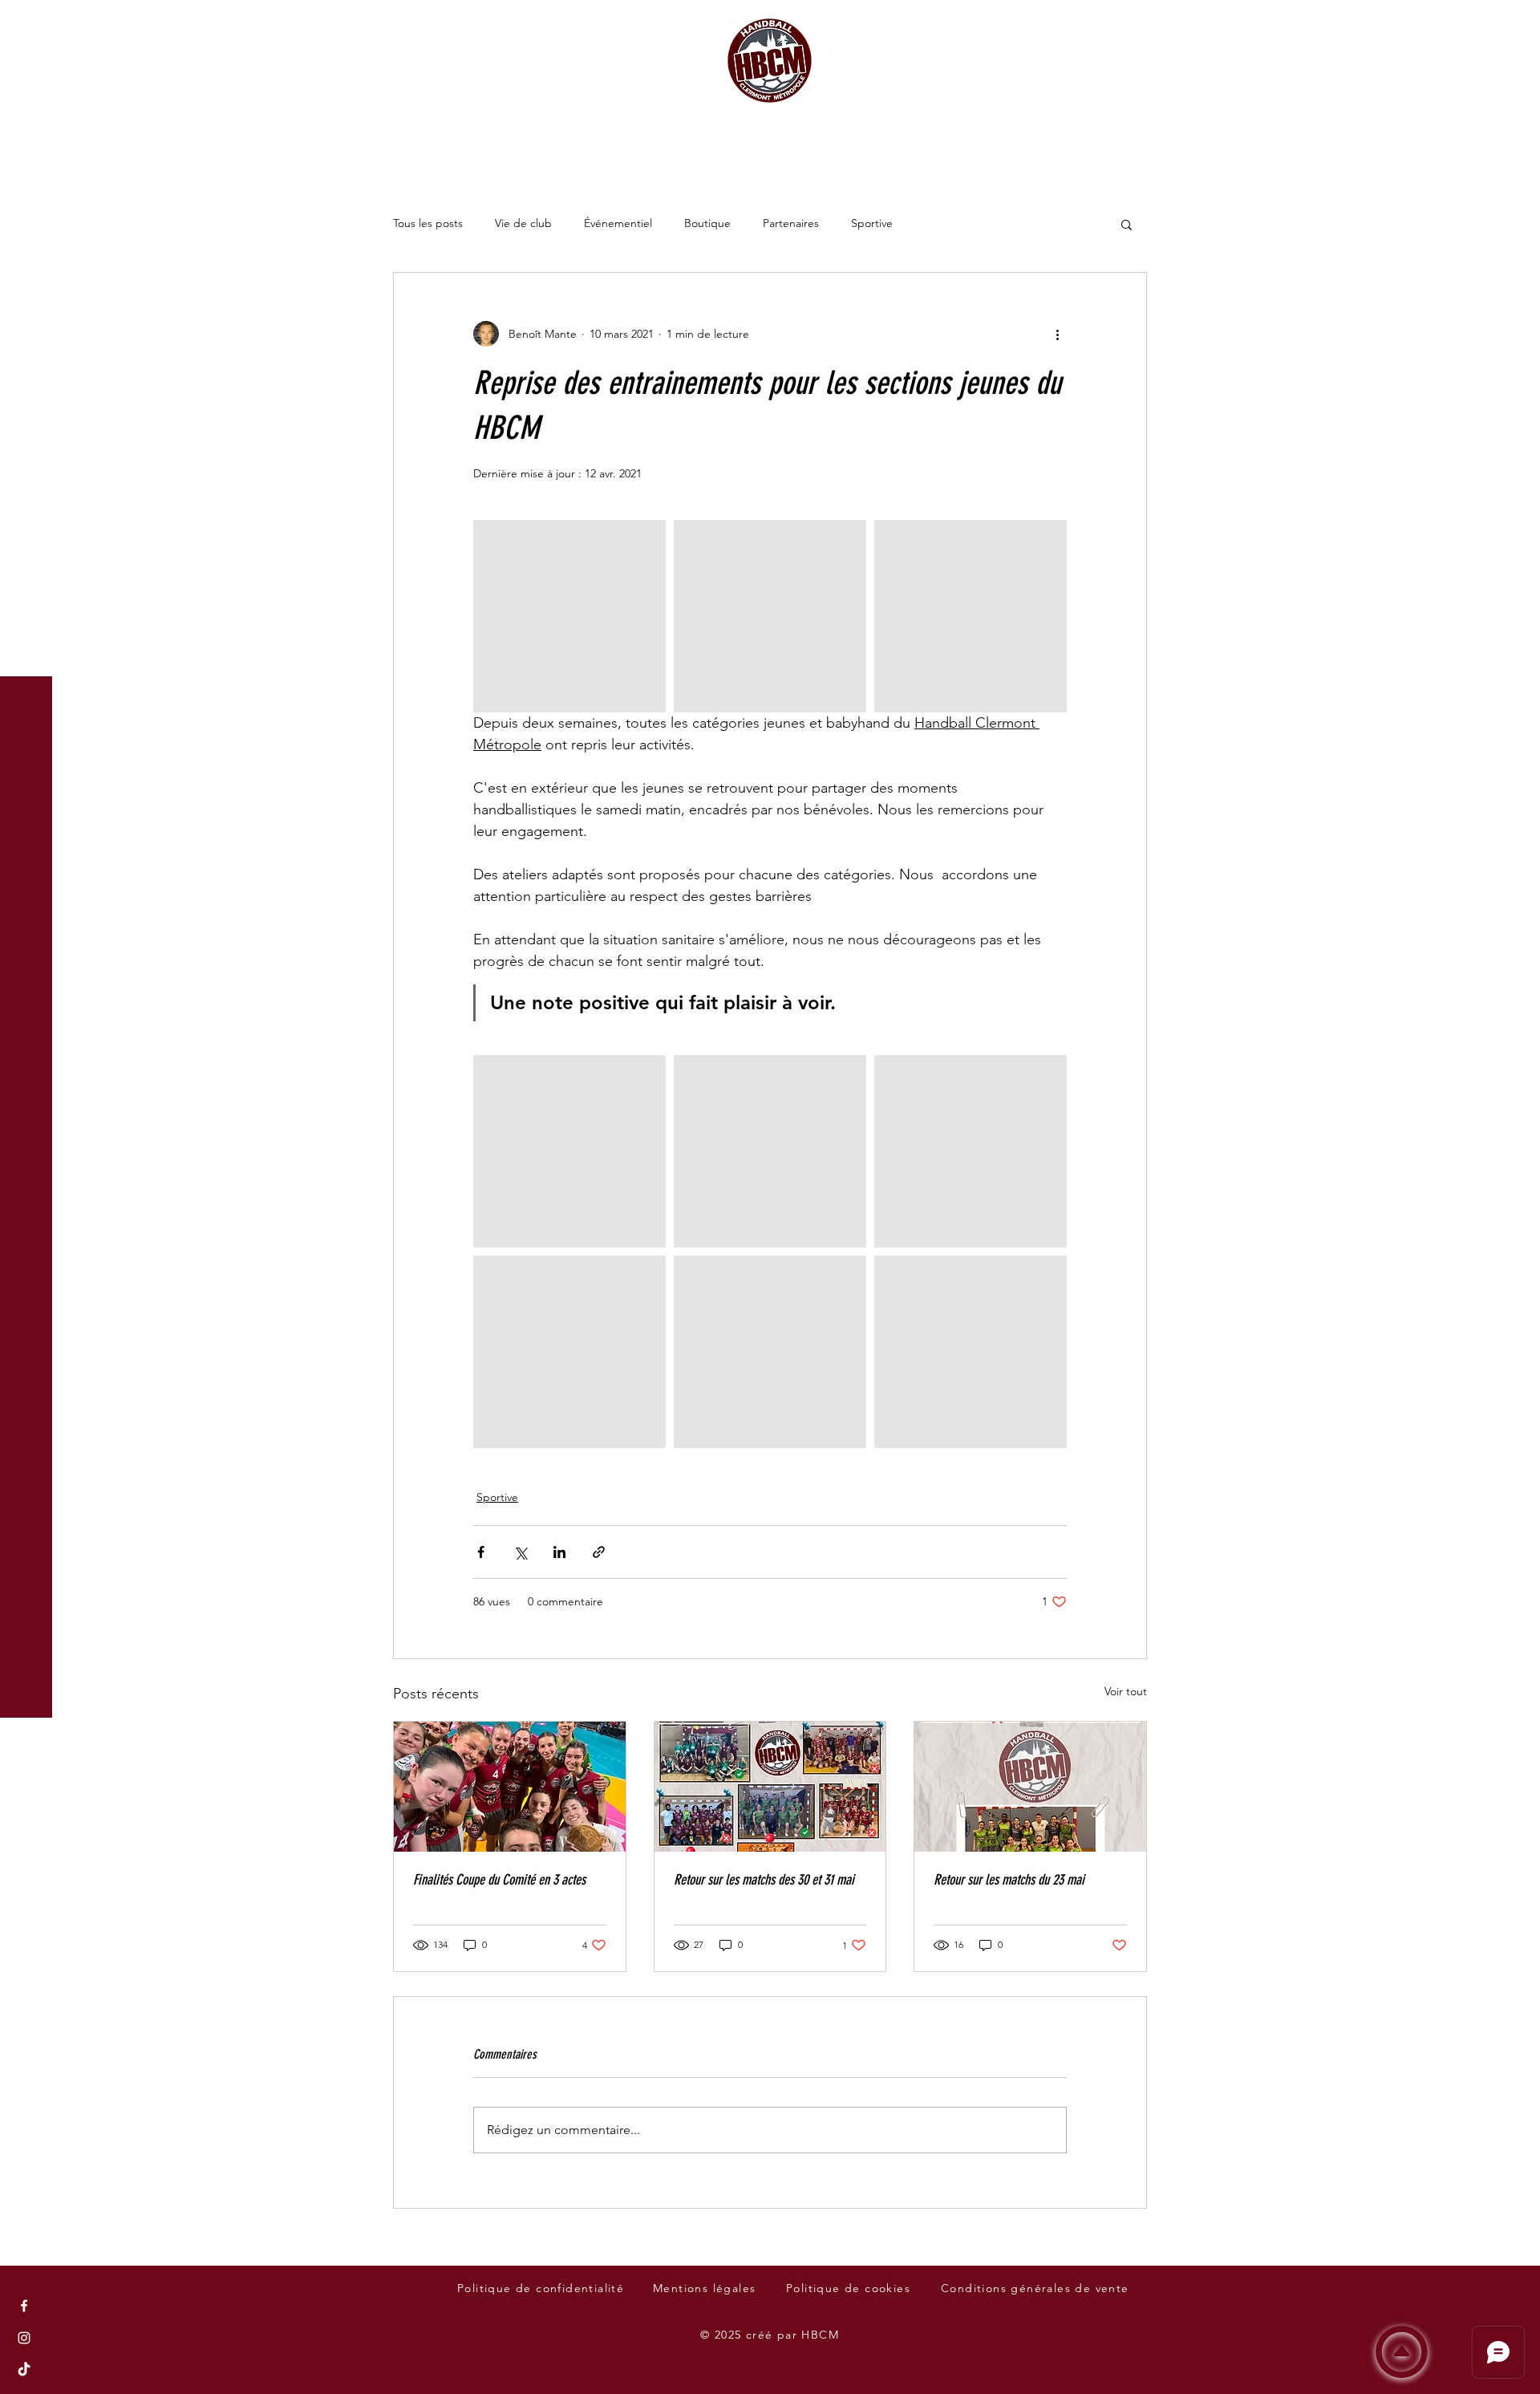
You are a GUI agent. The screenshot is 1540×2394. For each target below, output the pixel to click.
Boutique (707, 223)
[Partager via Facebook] (481, 1552)
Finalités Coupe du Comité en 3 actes (499, 1880)
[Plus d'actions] (1057, 334)
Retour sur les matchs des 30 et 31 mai (764, 1880)
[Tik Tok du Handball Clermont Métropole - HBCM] (24, 2370)
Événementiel (618, 223)
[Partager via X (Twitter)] (520, 1552)
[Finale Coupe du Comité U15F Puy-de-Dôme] (510, 1787)
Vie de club (523, 223)
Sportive (872, 223)
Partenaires (791, 223)
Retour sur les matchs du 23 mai (1009, 1880)
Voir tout (1126, 1691)
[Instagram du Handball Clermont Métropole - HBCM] (24, 2338)
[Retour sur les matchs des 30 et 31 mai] (770, 1787)
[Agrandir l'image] (569, 616)
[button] (28, 24)
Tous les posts (428, 223)
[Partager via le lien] (599, 1552)
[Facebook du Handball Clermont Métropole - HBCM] (24, 2306)
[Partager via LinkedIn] (559, 1552)
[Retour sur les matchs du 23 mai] (1030, 1787)
